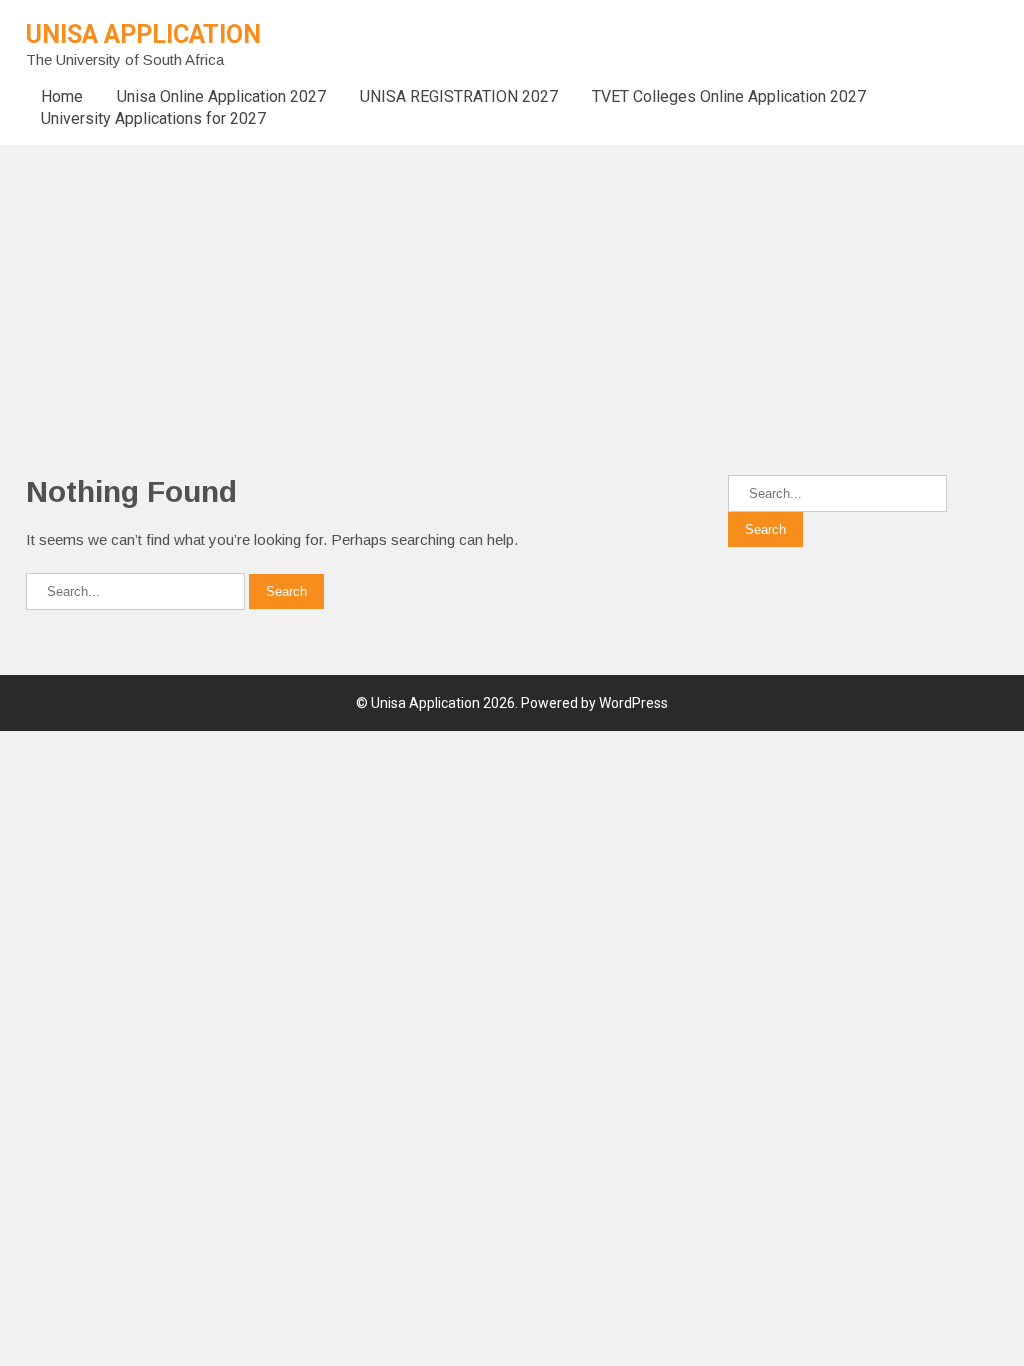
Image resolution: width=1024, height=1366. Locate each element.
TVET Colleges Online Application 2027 (729, 96)
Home (62, 96)
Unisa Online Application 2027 (221, 96)
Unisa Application (143, 34)
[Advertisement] (512, 285)
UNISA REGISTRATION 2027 (459, 96)
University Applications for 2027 (153, 118)
